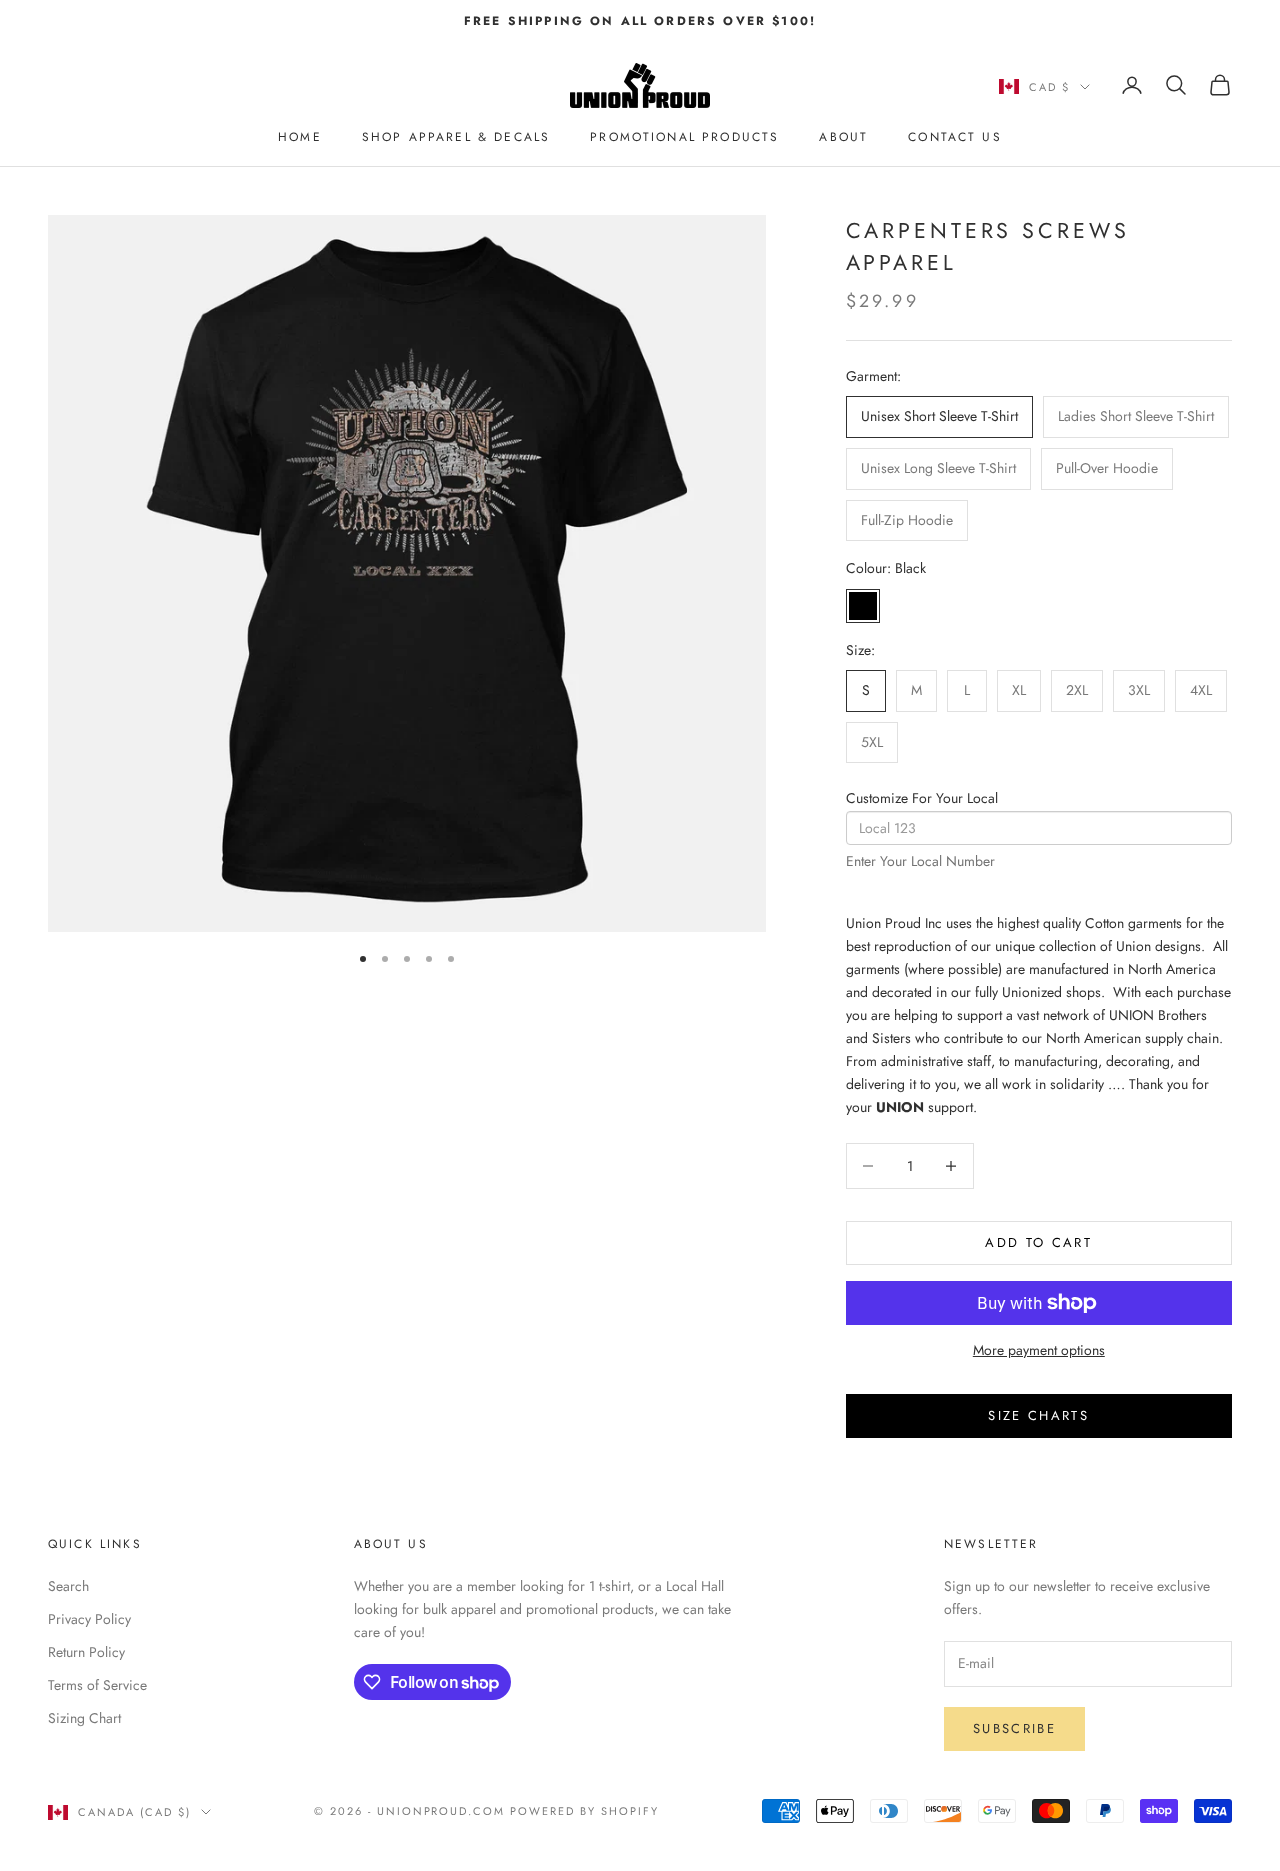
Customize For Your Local (922, 798)
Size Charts (1038, 1415)
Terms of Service (97, 1685)
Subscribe (1014, 1728)
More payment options (1039, 1350)
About (843, 137)
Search (68, 1586)
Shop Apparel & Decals (456, 137)
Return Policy (86, 1652)
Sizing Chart (84, 1718)
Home (300, 137)
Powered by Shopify (584, 1811)
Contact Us (955, 137)
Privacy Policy (89, 1619)
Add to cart (1038, 1242)
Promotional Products (684, 137)
